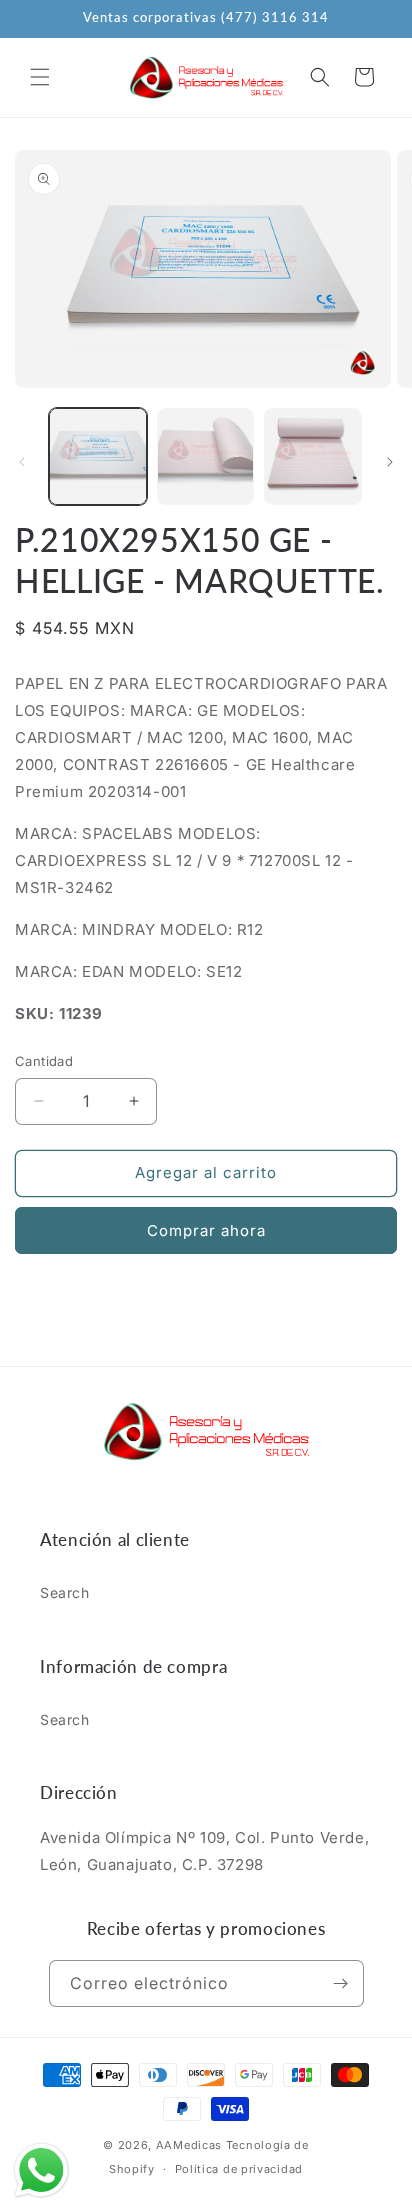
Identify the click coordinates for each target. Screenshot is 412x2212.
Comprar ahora (206, 1230)
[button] (40, 77)
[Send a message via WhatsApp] (41, 2170)
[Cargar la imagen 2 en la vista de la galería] (206, 457)
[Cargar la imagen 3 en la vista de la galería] (313, 457)
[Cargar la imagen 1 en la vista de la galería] (98, 457)
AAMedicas (189, 2145)
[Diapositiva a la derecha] (390, 462)
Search (65, 1592)
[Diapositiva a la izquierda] (22, 462)
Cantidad (44, 1061)
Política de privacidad (239, 2169)
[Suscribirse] (341, 1983)
